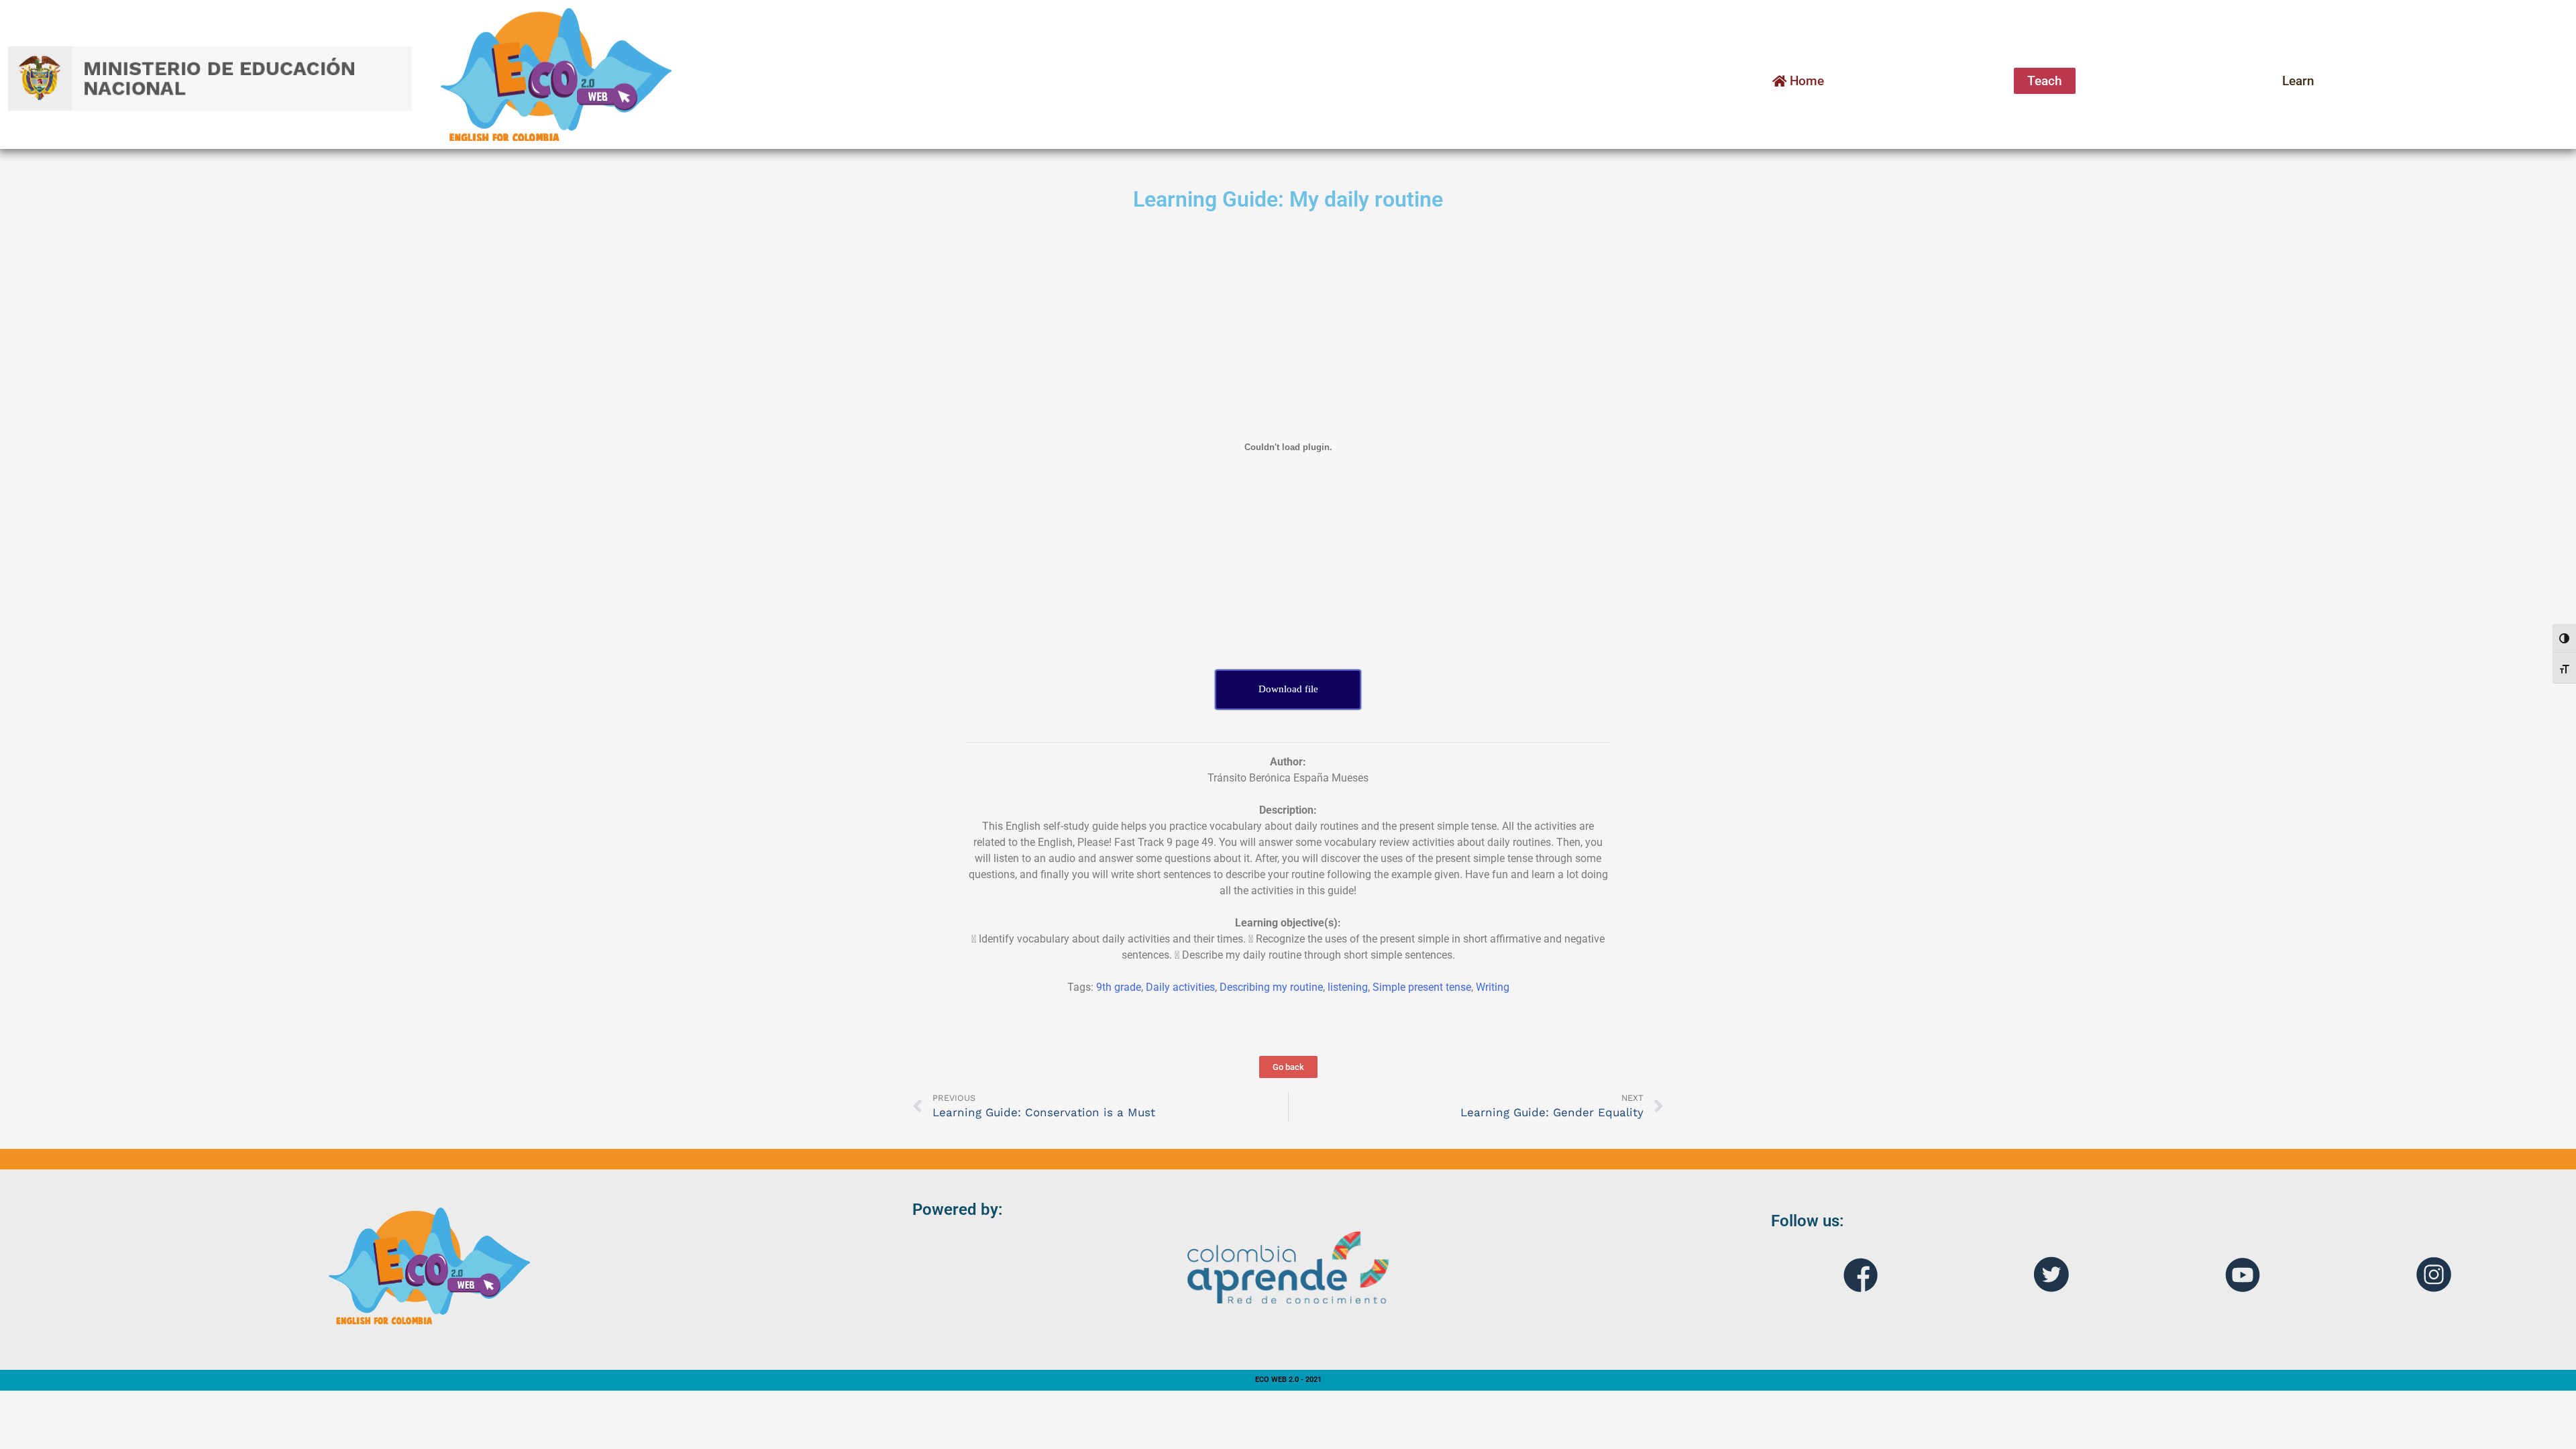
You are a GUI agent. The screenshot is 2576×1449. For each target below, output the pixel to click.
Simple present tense (1422, 987)
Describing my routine (1271, 987)
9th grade (1119, 987)
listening (1348, 987)
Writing (1493, 987)
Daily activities (1180, 987)
